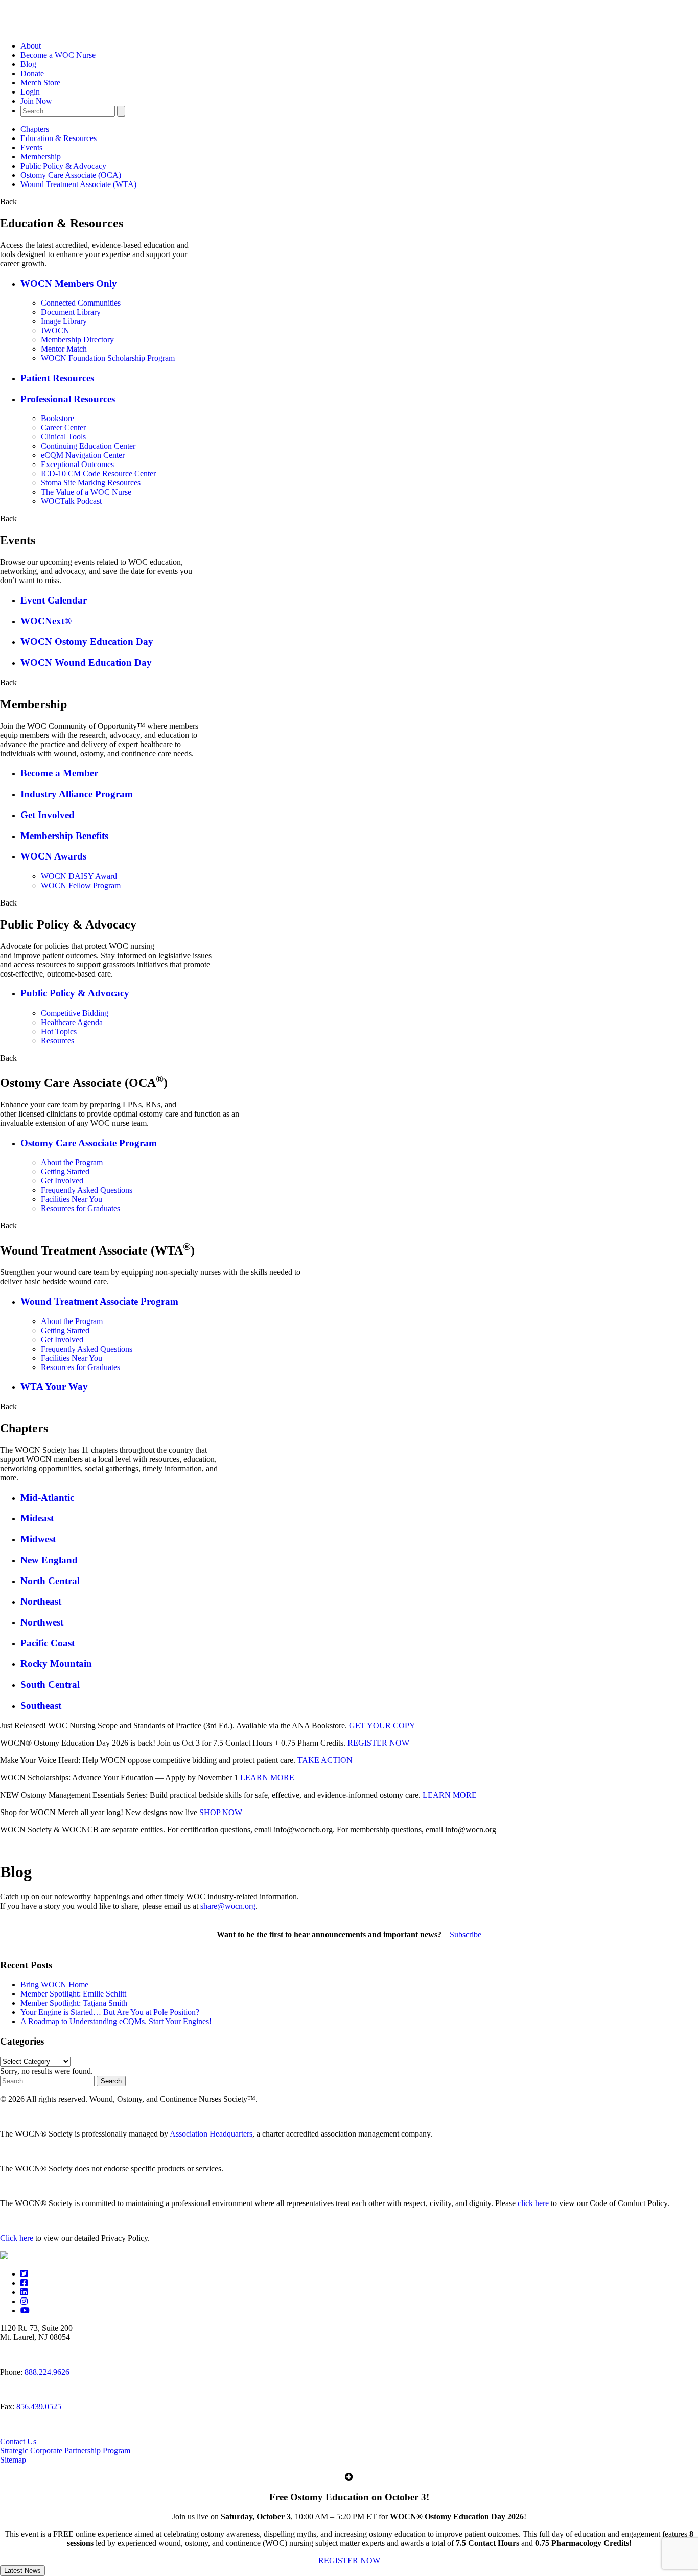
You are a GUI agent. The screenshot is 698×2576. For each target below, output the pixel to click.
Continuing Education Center (88, 446)
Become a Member (59, 773)
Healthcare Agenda (72, 1022)
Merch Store (40, 83)
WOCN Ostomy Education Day (87, 642)
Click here (17, 2238)
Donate (32, 73)
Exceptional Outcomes (77, 464)
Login (30, 92)
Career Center (63, 427)
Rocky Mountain (56, 1664)
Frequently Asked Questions (87, 1190)
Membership (41, 157)
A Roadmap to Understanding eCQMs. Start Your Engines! (116, 2021)
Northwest (42, 1622)
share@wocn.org (228, 1906)
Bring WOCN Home (54, 1985)
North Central (50, 1581)
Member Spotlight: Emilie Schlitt (73, 1994)
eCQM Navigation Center (83, 455)
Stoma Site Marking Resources (91, 483)
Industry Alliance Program (77, 794)
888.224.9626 (47, 2372)
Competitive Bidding (75, 1013)
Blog (28, 64)
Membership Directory (77, 340)
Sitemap (13, 2460)
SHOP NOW (221, 1812)
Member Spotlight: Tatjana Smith (74, 2003)
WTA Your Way (54, 1387)
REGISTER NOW (378, 1743)
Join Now (36, 101)
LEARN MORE (267, 1778)
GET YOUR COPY (382, 1725)
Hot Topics (59, 1031)
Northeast (41, 1601)
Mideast (37, 1518)
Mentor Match (64, 349)
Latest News (22, 2571)
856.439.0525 (39, 2407)
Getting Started (65, 1171)
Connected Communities (81, 303)
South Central (50, 1685)
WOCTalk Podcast (71, 501)
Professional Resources (68, 399)
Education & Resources (59, 138)
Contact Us (18, 2441)
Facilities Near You (72, 1199)
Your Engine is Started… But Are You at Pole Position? (110, 2012)
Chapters (35, 129)
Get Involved (48, 815)
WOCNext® (46, 621)
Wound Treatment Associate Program (99, 1301)
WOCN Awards (53, 856)
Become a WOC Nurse (58, 55)
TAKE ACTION (325, 1760)
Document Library (71, 312)
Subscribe (466, 1934)
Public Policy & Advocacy (63, 166)
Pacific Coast (48, 1643)
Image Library (64, 321)
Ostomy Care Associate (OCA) (71, 175)
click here (533, 2203)
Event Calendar (54, 600)
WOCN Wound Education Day (86, 663)
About (31, 46)
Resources (57, 1041)
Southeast (41, 1705)
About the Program (72, 1162)
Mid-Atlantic (47, 1498)
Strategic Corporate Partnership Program (65, 2451)
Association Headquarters (211, 2134)
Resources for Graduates (80, 1208)
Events (31, 147)
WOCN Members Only (69, 283)
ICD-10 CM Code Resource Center (98, 473)
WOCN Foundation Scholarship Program (108, 358)
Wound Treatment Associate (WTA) (78, 184)
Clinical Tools (63, 437)
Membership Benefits (64, 836)
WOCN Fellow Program (81, 885)
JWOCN (55, 330)
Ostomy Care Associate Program (89, 1143)
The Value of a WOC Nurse (86, 492)
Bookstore (57, 418)
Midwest (38, 1539)
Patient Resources (57, 378)
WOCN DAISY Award (79, 876)
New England (49, 1560)
